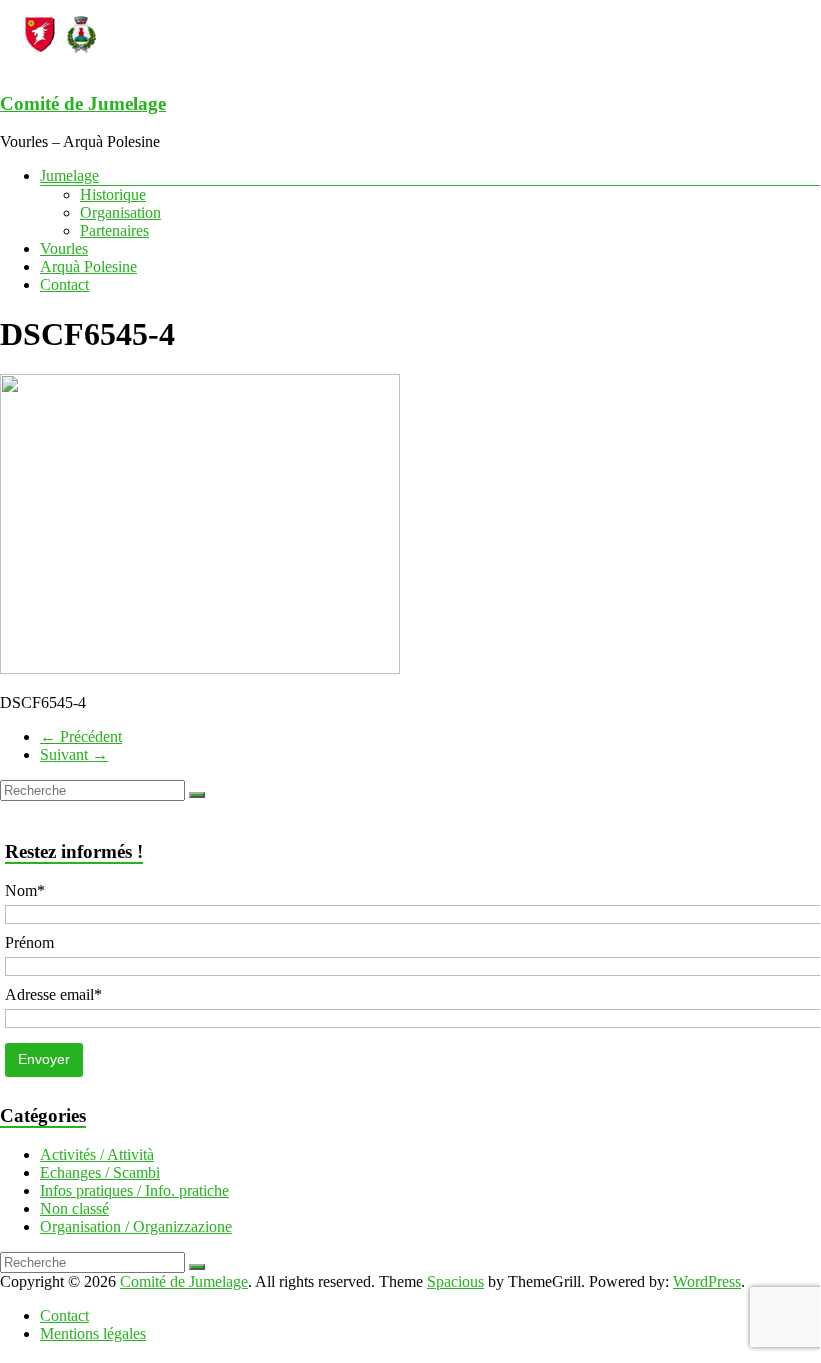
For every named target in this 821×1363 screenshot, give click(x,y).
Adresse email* (53, 994)
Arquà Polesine (88, 266)
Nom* (25, 890)
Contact (64, 284)
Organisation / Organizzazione (136, 1226)
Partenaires (114, 230)
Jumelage (69, 175)
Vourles (64, 248)
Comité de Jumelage (83, 103)
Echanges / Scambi (100, 1172)
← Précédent (81, 736)
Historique (113, 194)
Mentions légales (93, 1333)
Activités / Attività (97, 1154)
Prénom (29, 942)
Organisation (120, 212)
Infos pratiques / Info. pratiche (134, 1190)
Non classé (74, 1208)
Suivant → (74, 754)
